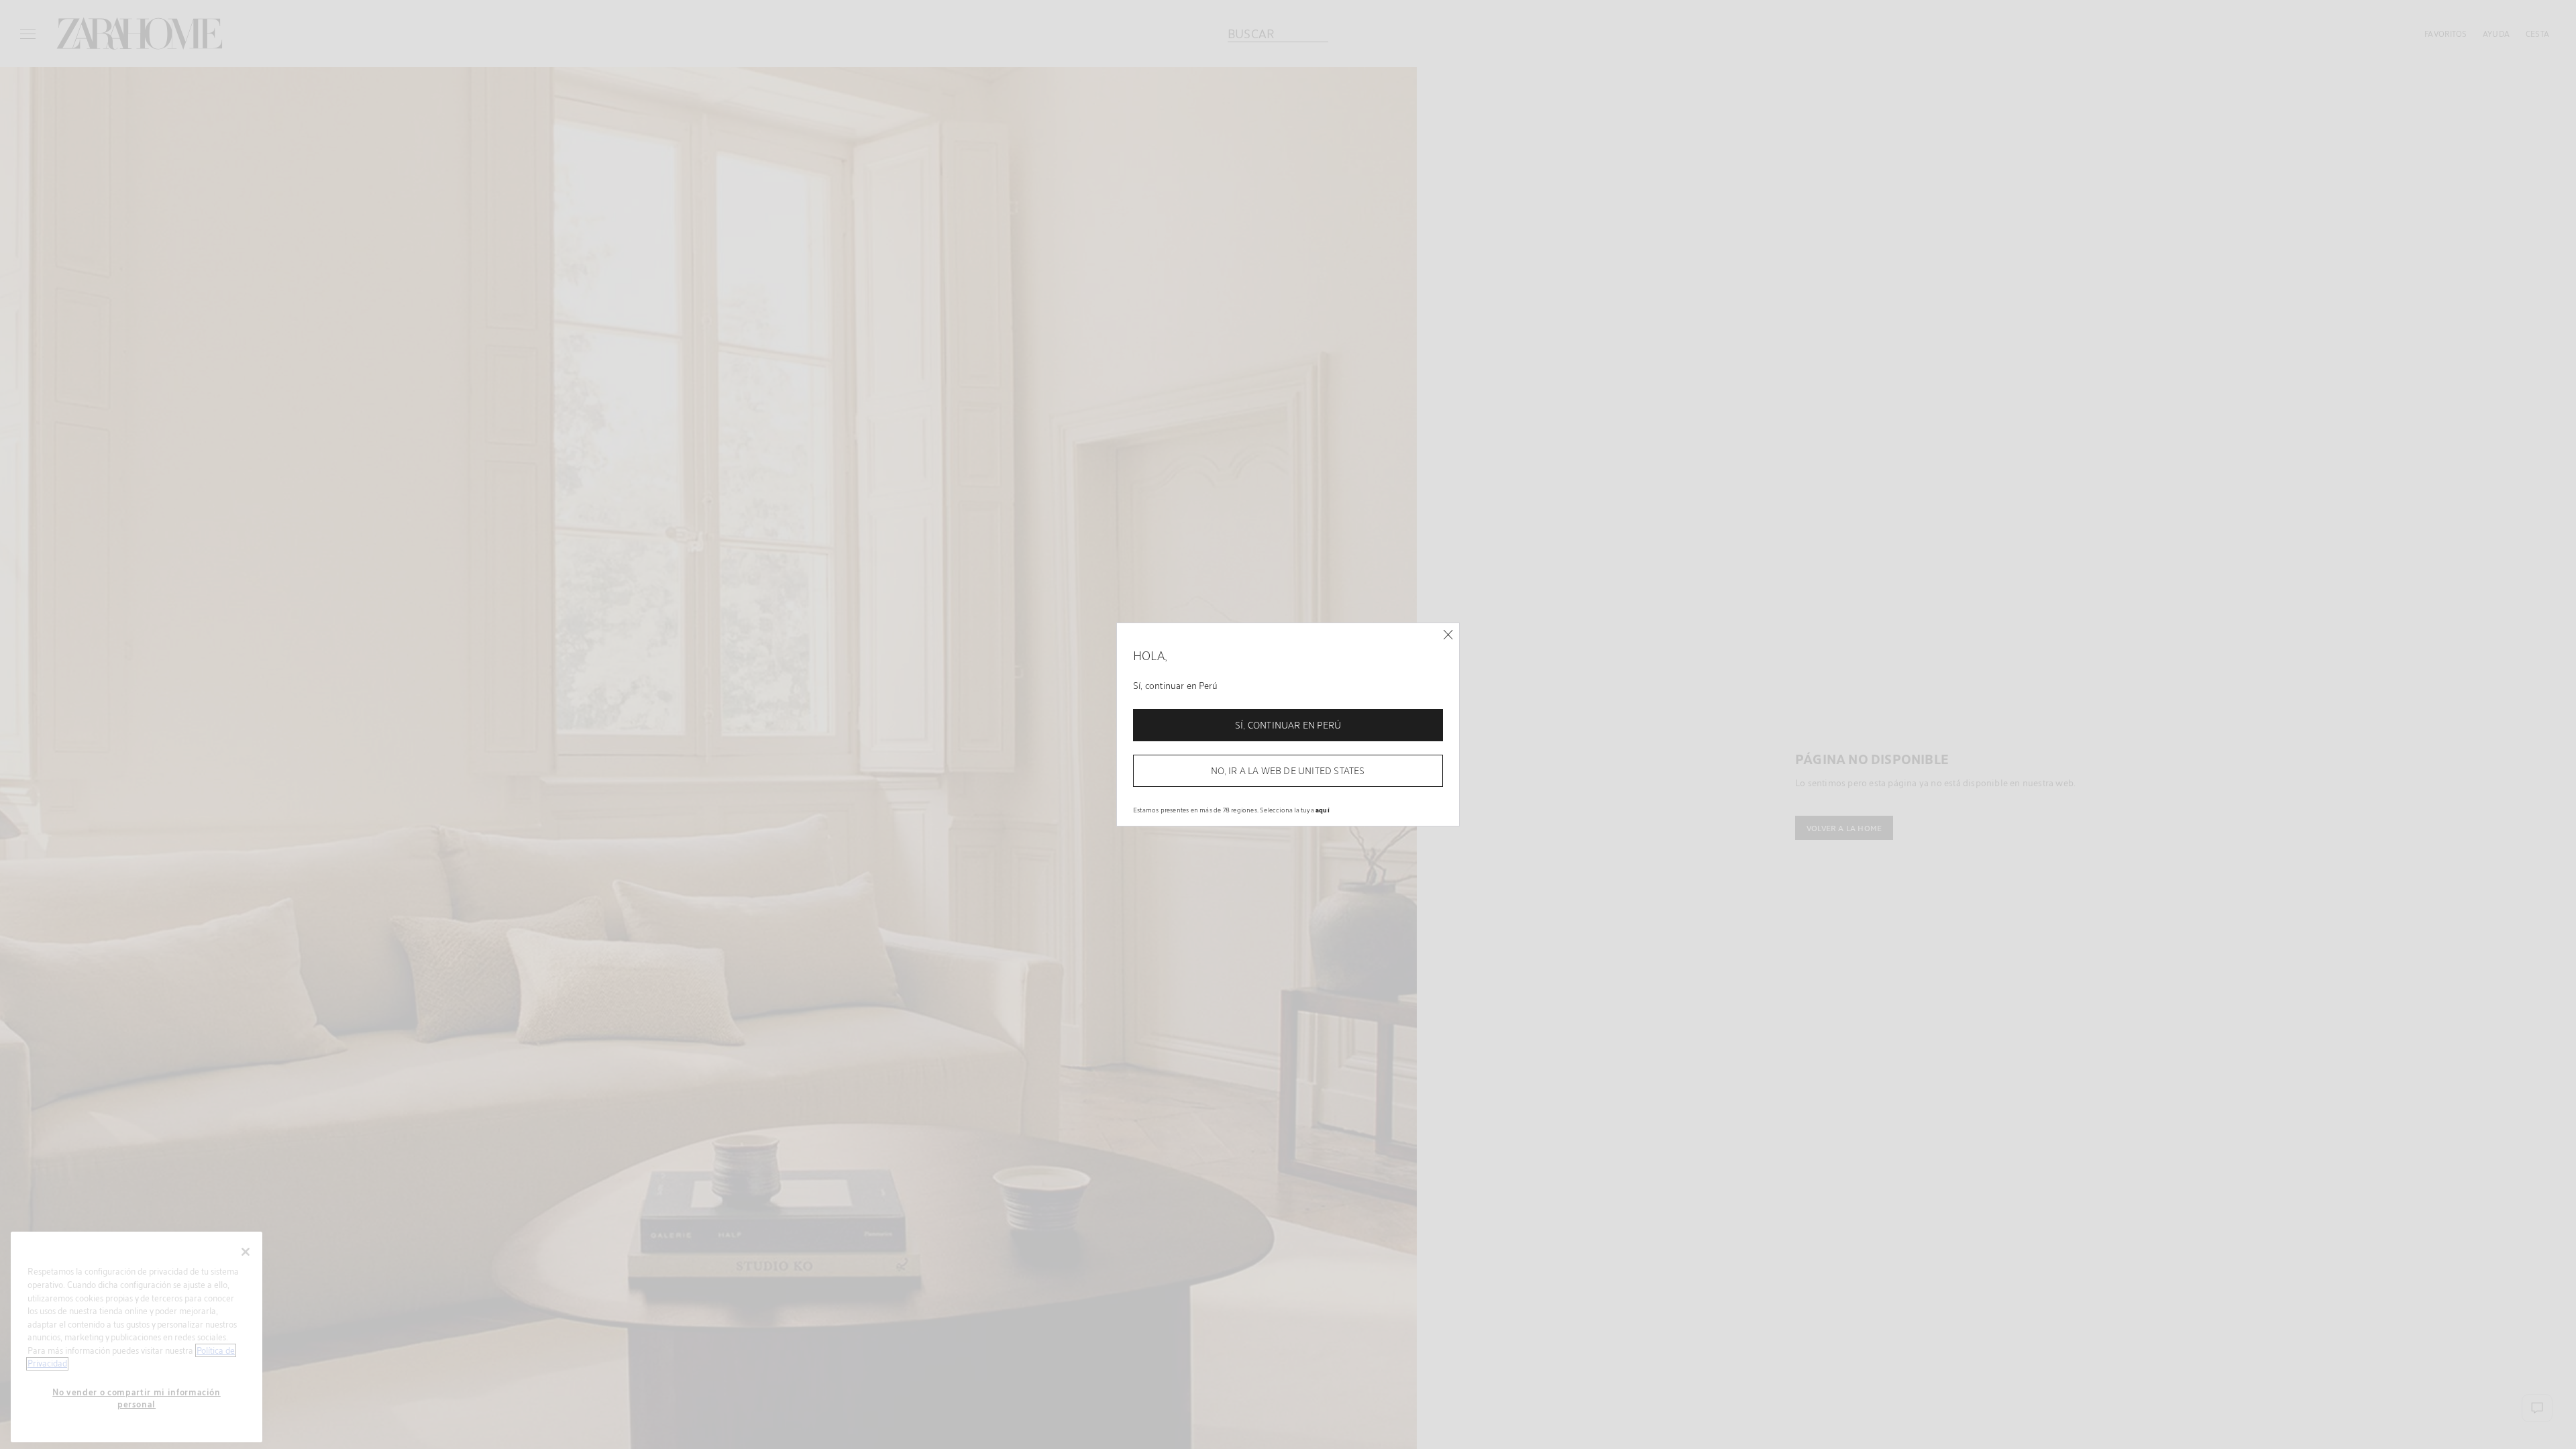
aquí (1323, 810)
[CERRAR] (1448, 635)
